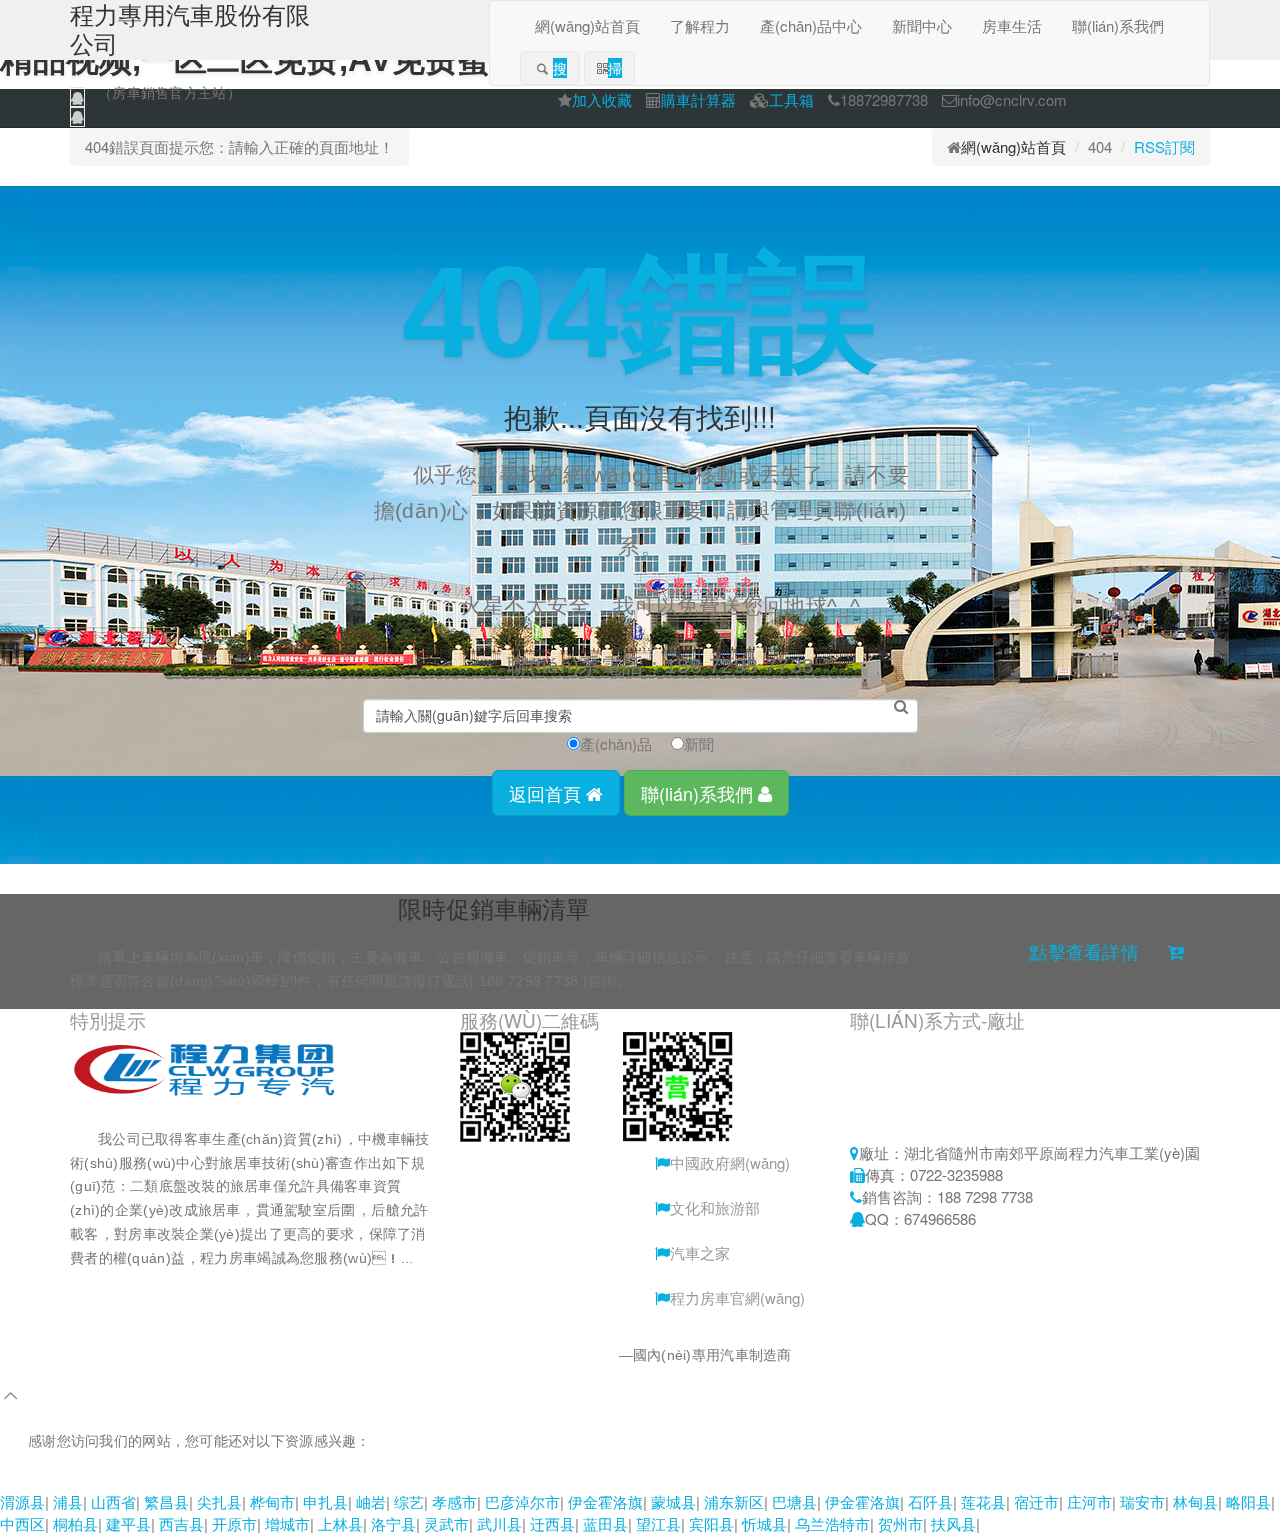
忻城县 (764, 1523)
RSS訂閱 (1164, 146)
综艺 (409, 1501)
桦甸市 (272, 1501)
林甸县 (1195, 1501)
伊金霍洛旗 (605, 1501)
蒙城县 (673, 1501)
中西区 (22, 1523)
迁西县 (552, 1523)
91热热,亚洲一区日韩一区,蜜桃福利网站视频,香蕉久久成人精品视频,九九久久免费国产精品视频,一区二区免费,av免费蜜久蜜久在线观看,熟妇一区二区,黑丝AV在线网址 (551, 1478)
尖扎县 (219, 1501)
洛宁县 (393, 1523)
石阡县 (930, 1501)
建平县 (128, 1523)
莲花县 (983, 1501)
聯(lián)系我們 (699, 793)
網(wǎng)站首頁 (1013, 146)
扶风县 (953, 1523)
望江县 (658, 1523)
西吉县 (181, 1523)
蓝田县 (605, 1523)
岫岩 (371, 1501)
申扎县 (325, 1501)
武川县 (499, 1523)
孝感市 (454, 1501)
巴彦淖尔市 (522, 1501)
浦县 (68, 1501)
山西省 (113, 1501)
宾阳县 (711, 1523)
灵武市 (446, 1523)
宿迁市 (1036, 1501)
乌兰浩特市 (832, 1523)
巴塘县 (794, 1501)
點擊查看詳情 (1084, 953)
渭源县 (22, 1501)
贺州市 (900, 1523)
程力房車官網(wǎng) (737, 1297)
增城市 (287, 1523)
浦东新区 (734, 1501)
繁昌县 (166, 1501)
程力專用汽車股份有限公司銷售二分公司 (489, 1355)
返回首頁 (547, 793)
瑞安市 (1142, 1501)
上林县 (340, 1523)
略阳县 (1248, 1501)
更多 (112, 1282)
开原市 (234, 1523)
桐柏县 (75, 1523)
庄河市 (1089, 1501)
